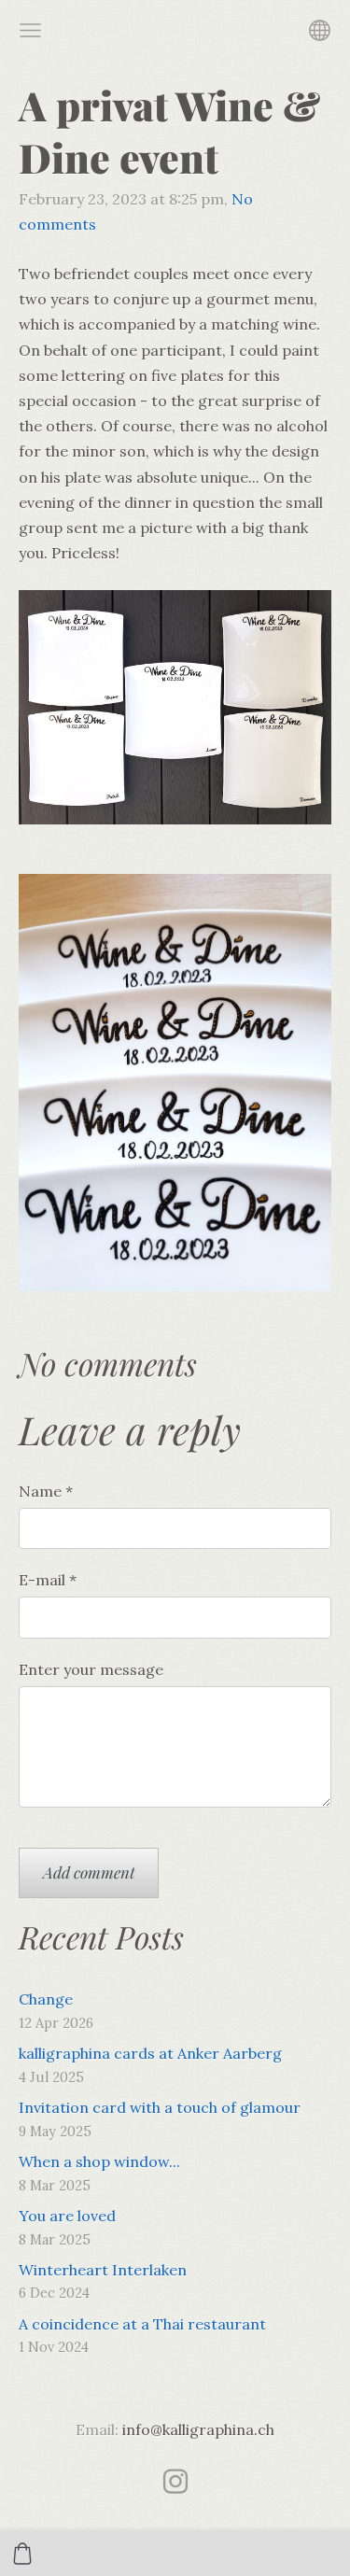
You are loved (67, 2216)
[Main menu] (30, 30)
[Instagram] (175, 2481)
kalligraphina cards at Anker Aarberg (150, 2053)
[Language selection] (320, 30)
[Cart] (22, 2554)
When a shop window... (99, 2161)
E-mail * (48, 1580)
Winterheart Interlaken (103, 2270)
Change (46, 1999)
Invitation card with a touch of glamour (160, 2107)
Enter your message (91, 1669)
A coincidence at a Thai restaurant (142, 2324)
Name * (46, 1491)
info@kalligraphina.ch (198, 2429)
